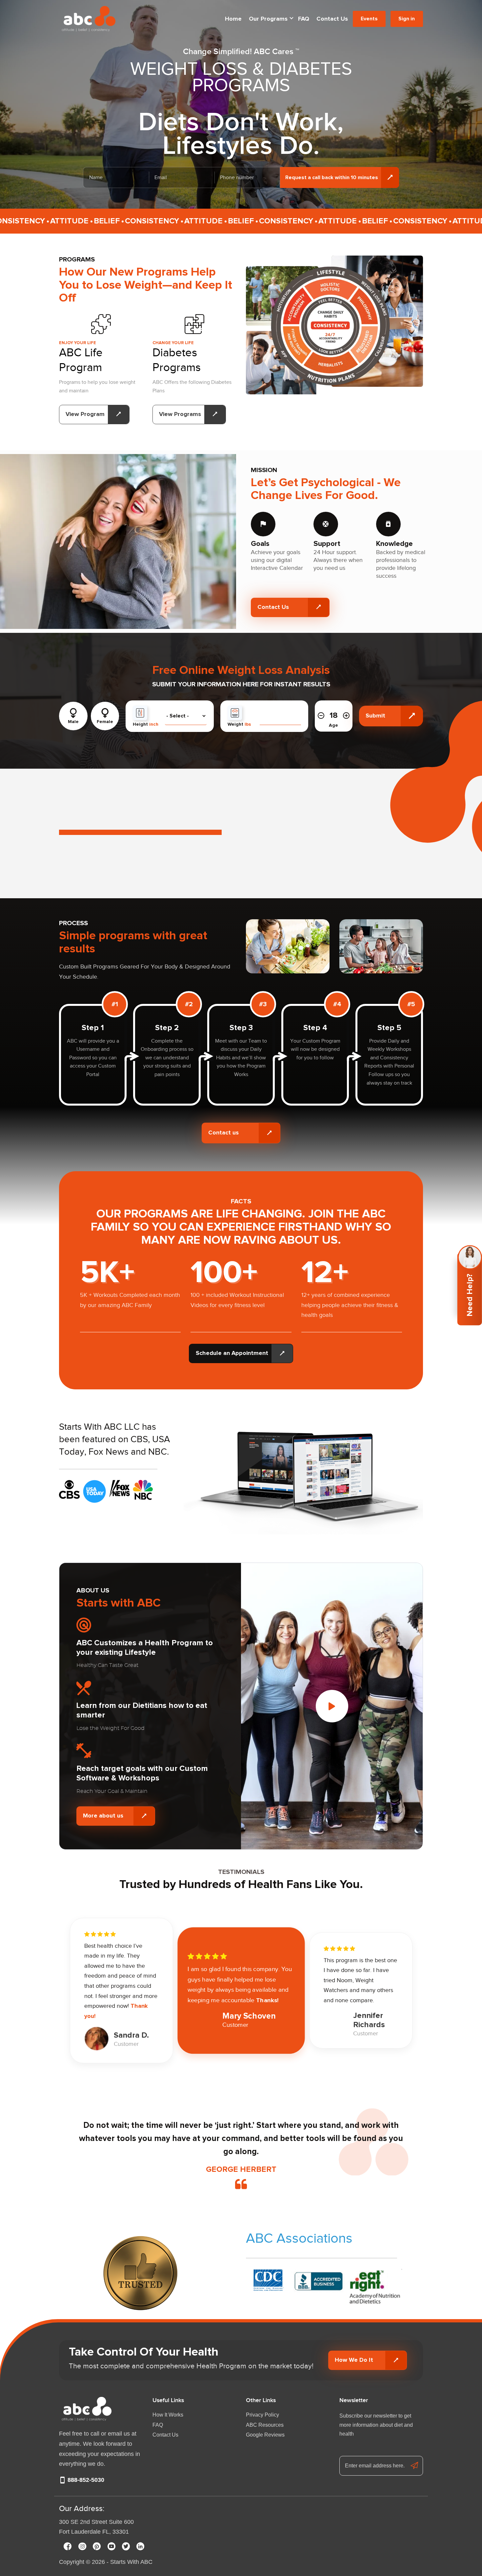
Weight (239, 724)
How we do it (354, 2360)
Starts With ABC (131, 2562)
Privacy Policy (262, 2415)
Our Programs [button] (268, 19)
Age (333, 725)
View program (85, 414)
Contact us (223, 1133)
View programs (180, 414)
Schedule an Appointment (232, 1353)
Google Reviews (265, 2435)
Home (233, 19)
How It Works (168, 2415)
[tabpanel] (93, 1048)
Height (146, 724)
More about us (103, 1816)
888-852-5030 (85, 2480)
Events (369, 19)
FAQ (304, 19)
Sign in (407, 19)
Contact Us (332, 19)
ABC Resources (265, 2425)
